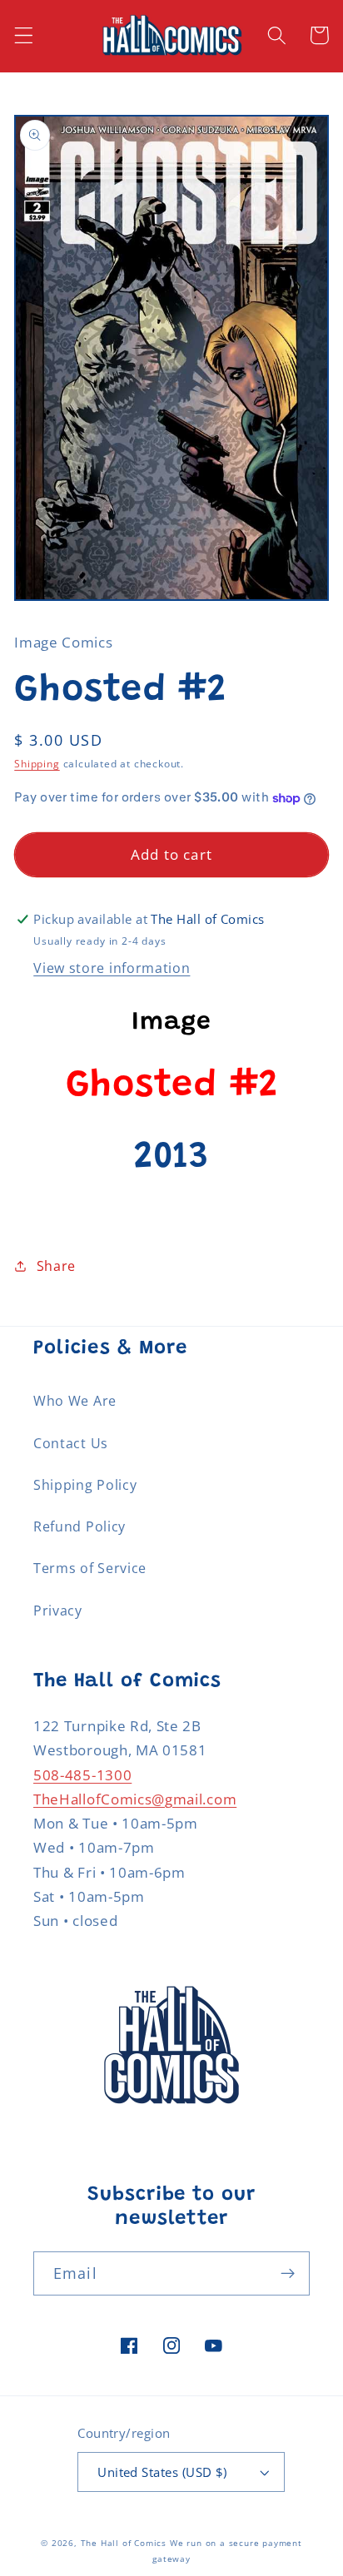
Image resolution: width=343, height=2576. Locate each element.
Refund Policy (80, 1526)
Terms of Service (90, 1568)
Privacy (58, 1611)
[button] (24, 35)
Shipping (37, 764)
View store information (112, 968)
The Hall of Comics (124, 2543)
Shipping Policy (85, 1485)
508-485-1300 (82, 1775)
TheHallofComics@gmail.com (135, 1799)
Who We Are (75, 1401)
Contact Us (71, 1443)
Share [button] (56, 1266)
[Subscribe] (288, 2274)
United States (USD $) (162, 2472)
